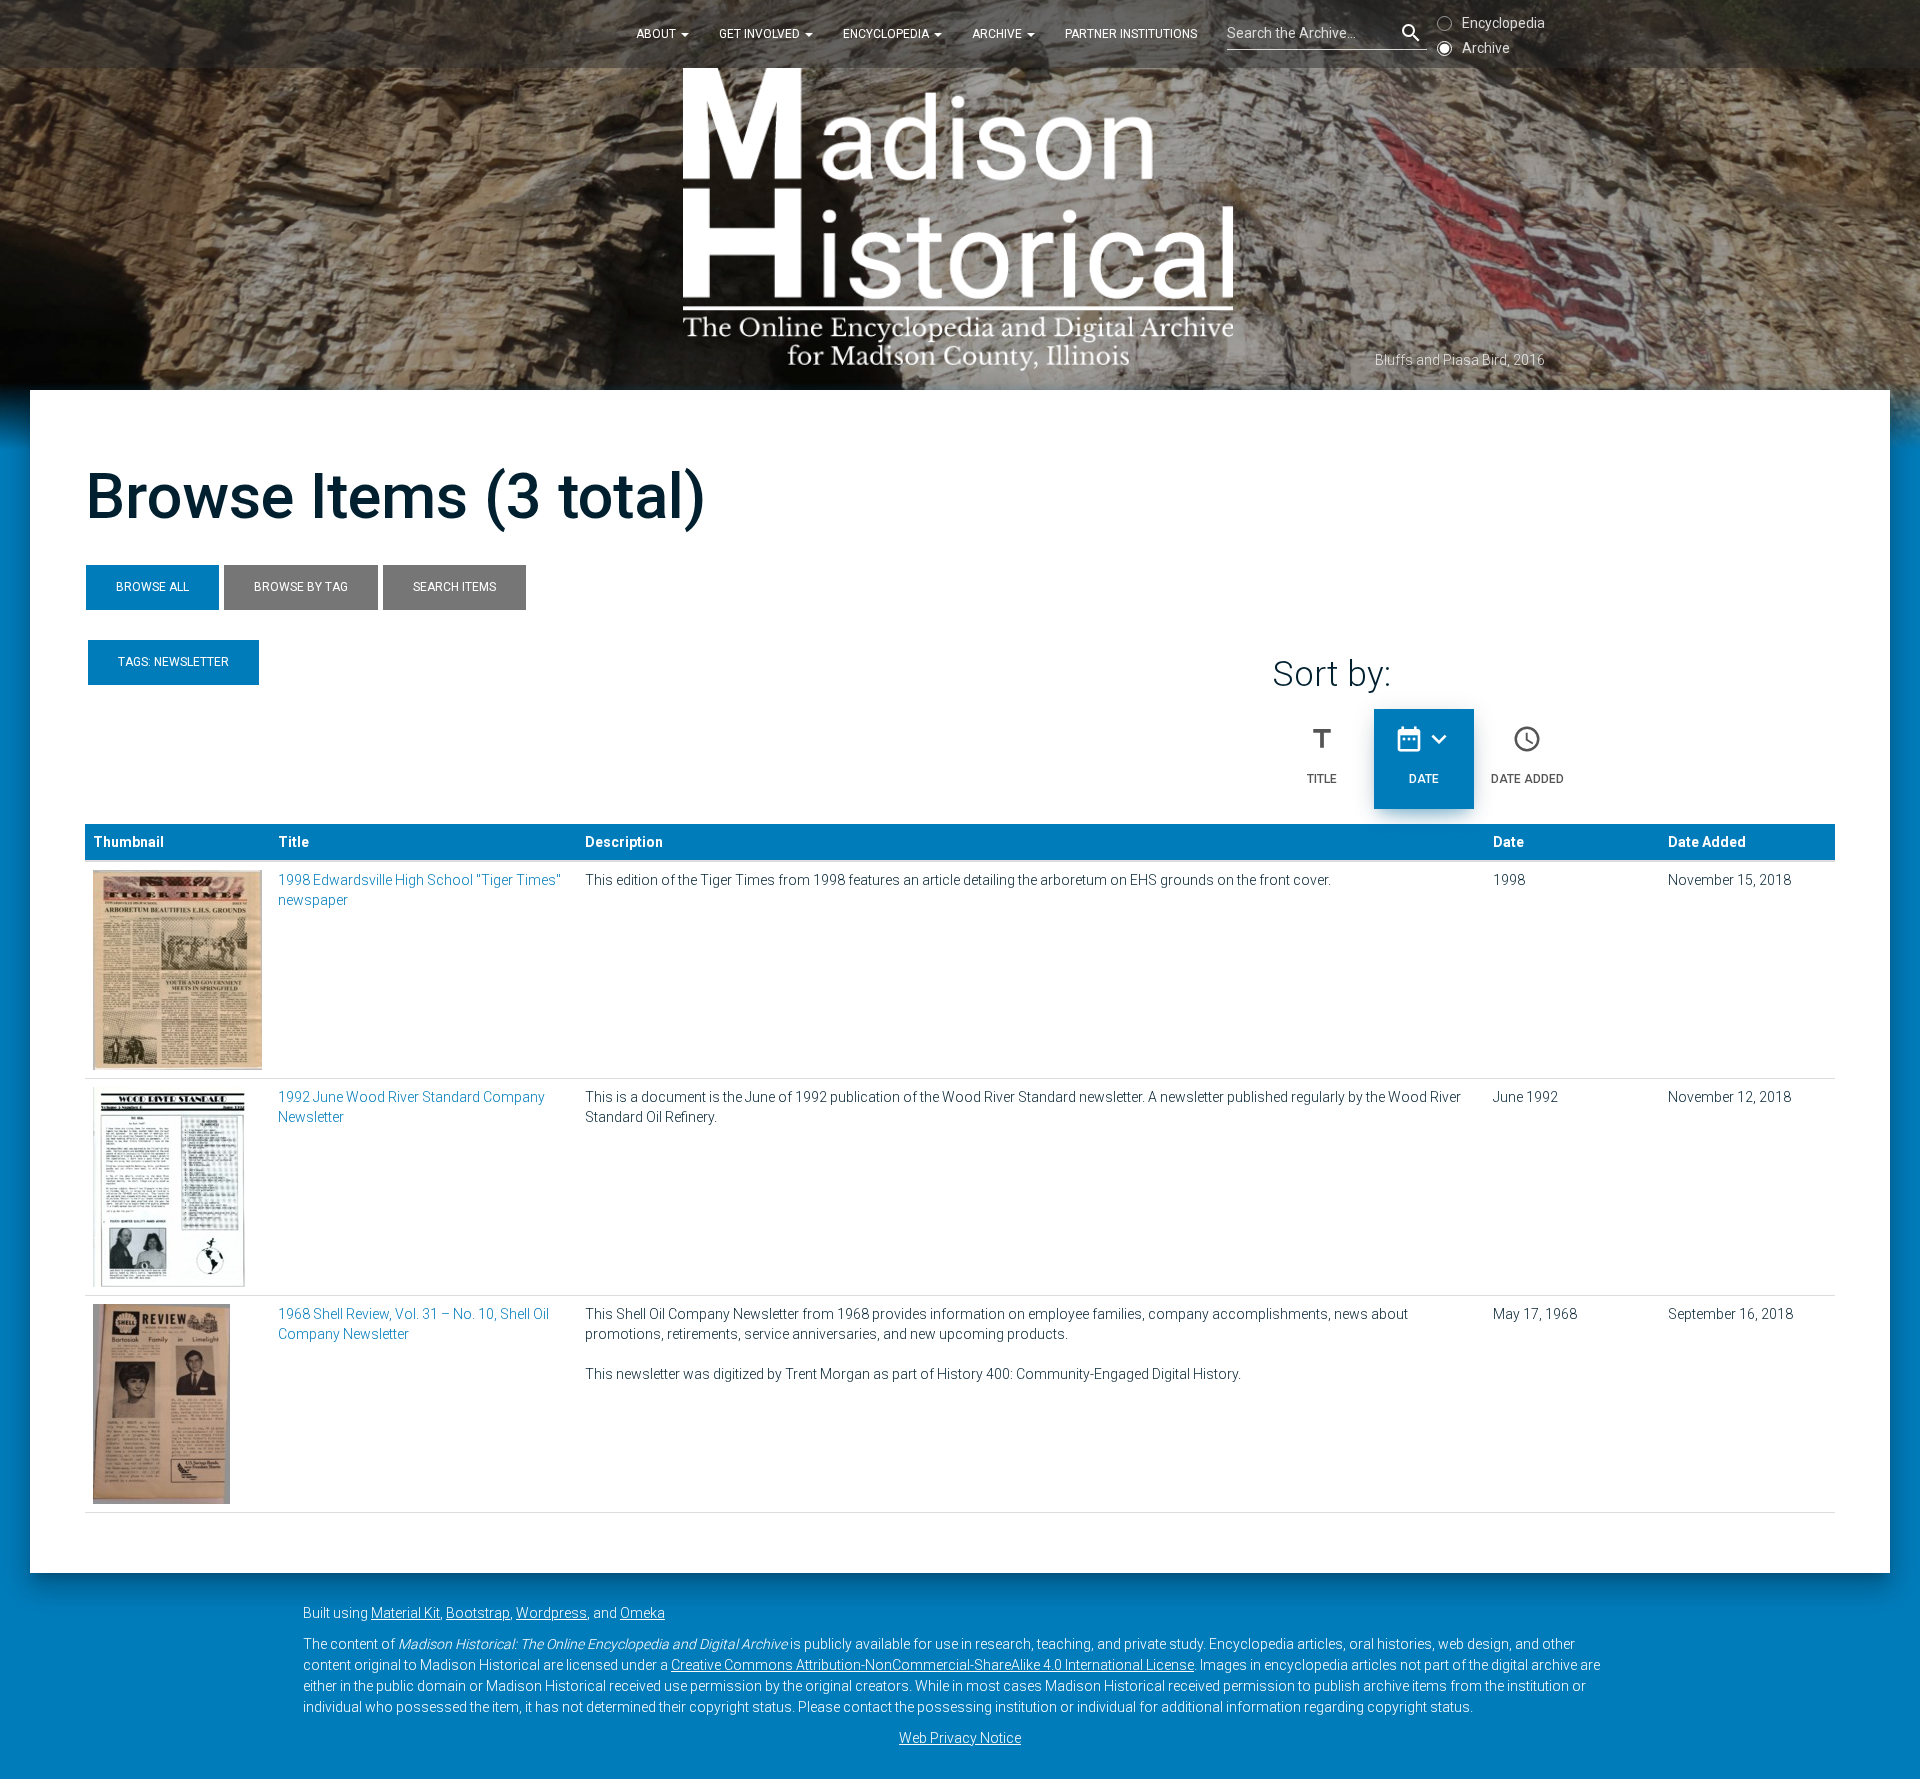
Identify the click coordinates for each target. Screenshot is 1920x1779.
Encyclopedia (887, 34)
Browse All (152, 587)
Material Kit (405, 1613)
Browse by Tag (301, 587)
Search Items (454, 587)
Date (1424, 754)
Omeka (642, 1613)
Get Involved (761, 34)
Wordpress (551, 1613)
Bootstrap (478, 1613)
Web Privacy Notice (960, 1738)
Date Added (1527, 754)
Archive (998, 34)
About (657, 34)
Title (1322, 754)
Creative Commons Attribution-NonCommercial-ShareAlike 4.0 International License (932, 1665)
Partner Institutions (1131, 34)
